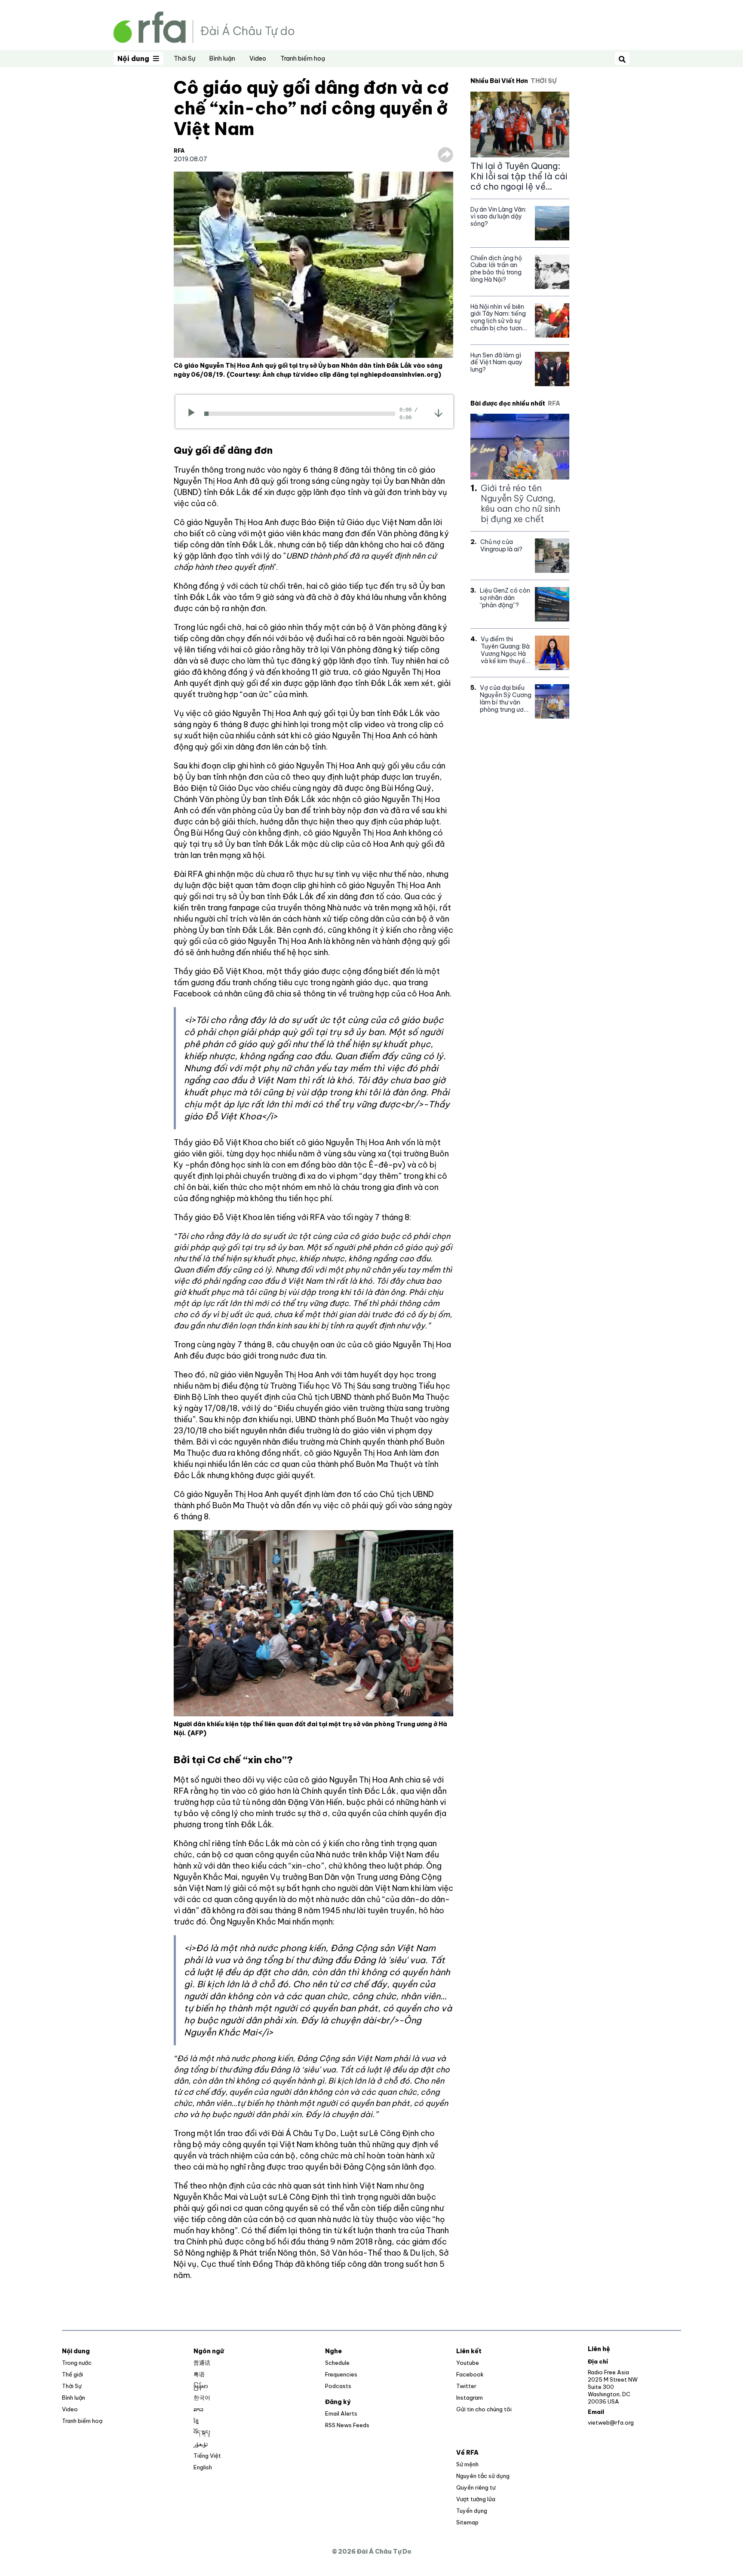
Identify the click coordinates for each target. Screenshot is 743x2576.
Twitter (466, 2386)
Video (258, 58)
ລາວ (198, 2409)
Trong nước (77, 2363)
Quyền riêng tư (476, 2487)
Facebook (470, 2374)
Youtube (468, 2363)
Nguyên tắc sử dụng (483, 2476)
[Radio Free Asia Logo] (204, 26)
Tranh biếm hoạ (303, 58)
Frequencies (341, 2374)
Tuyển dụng (472, 2511)
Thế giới (72, 2374)
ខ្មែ (196, 2421)
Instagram (470, 2398)
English (203, 2467)
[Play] (194, 414)
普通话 (202, 2363)
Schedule (337, 2363)
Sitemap (467, 2522)
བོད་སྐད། (202, 2432)
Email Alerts (341, 2413)
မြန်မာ (201, 2386)
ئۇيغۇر (201, 2444)
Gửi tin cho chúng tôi (484, 2409)
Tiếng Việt (207, 2456)
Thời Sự (184, 58)
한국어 (202, 2398)
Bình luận (222, 58)
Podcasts (338, 2386)
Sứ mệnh (467, 2464)
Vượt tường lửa (476, 2499)
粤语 (199, 2374)
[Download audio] (438, 412)
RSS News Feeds (347, 2425)
